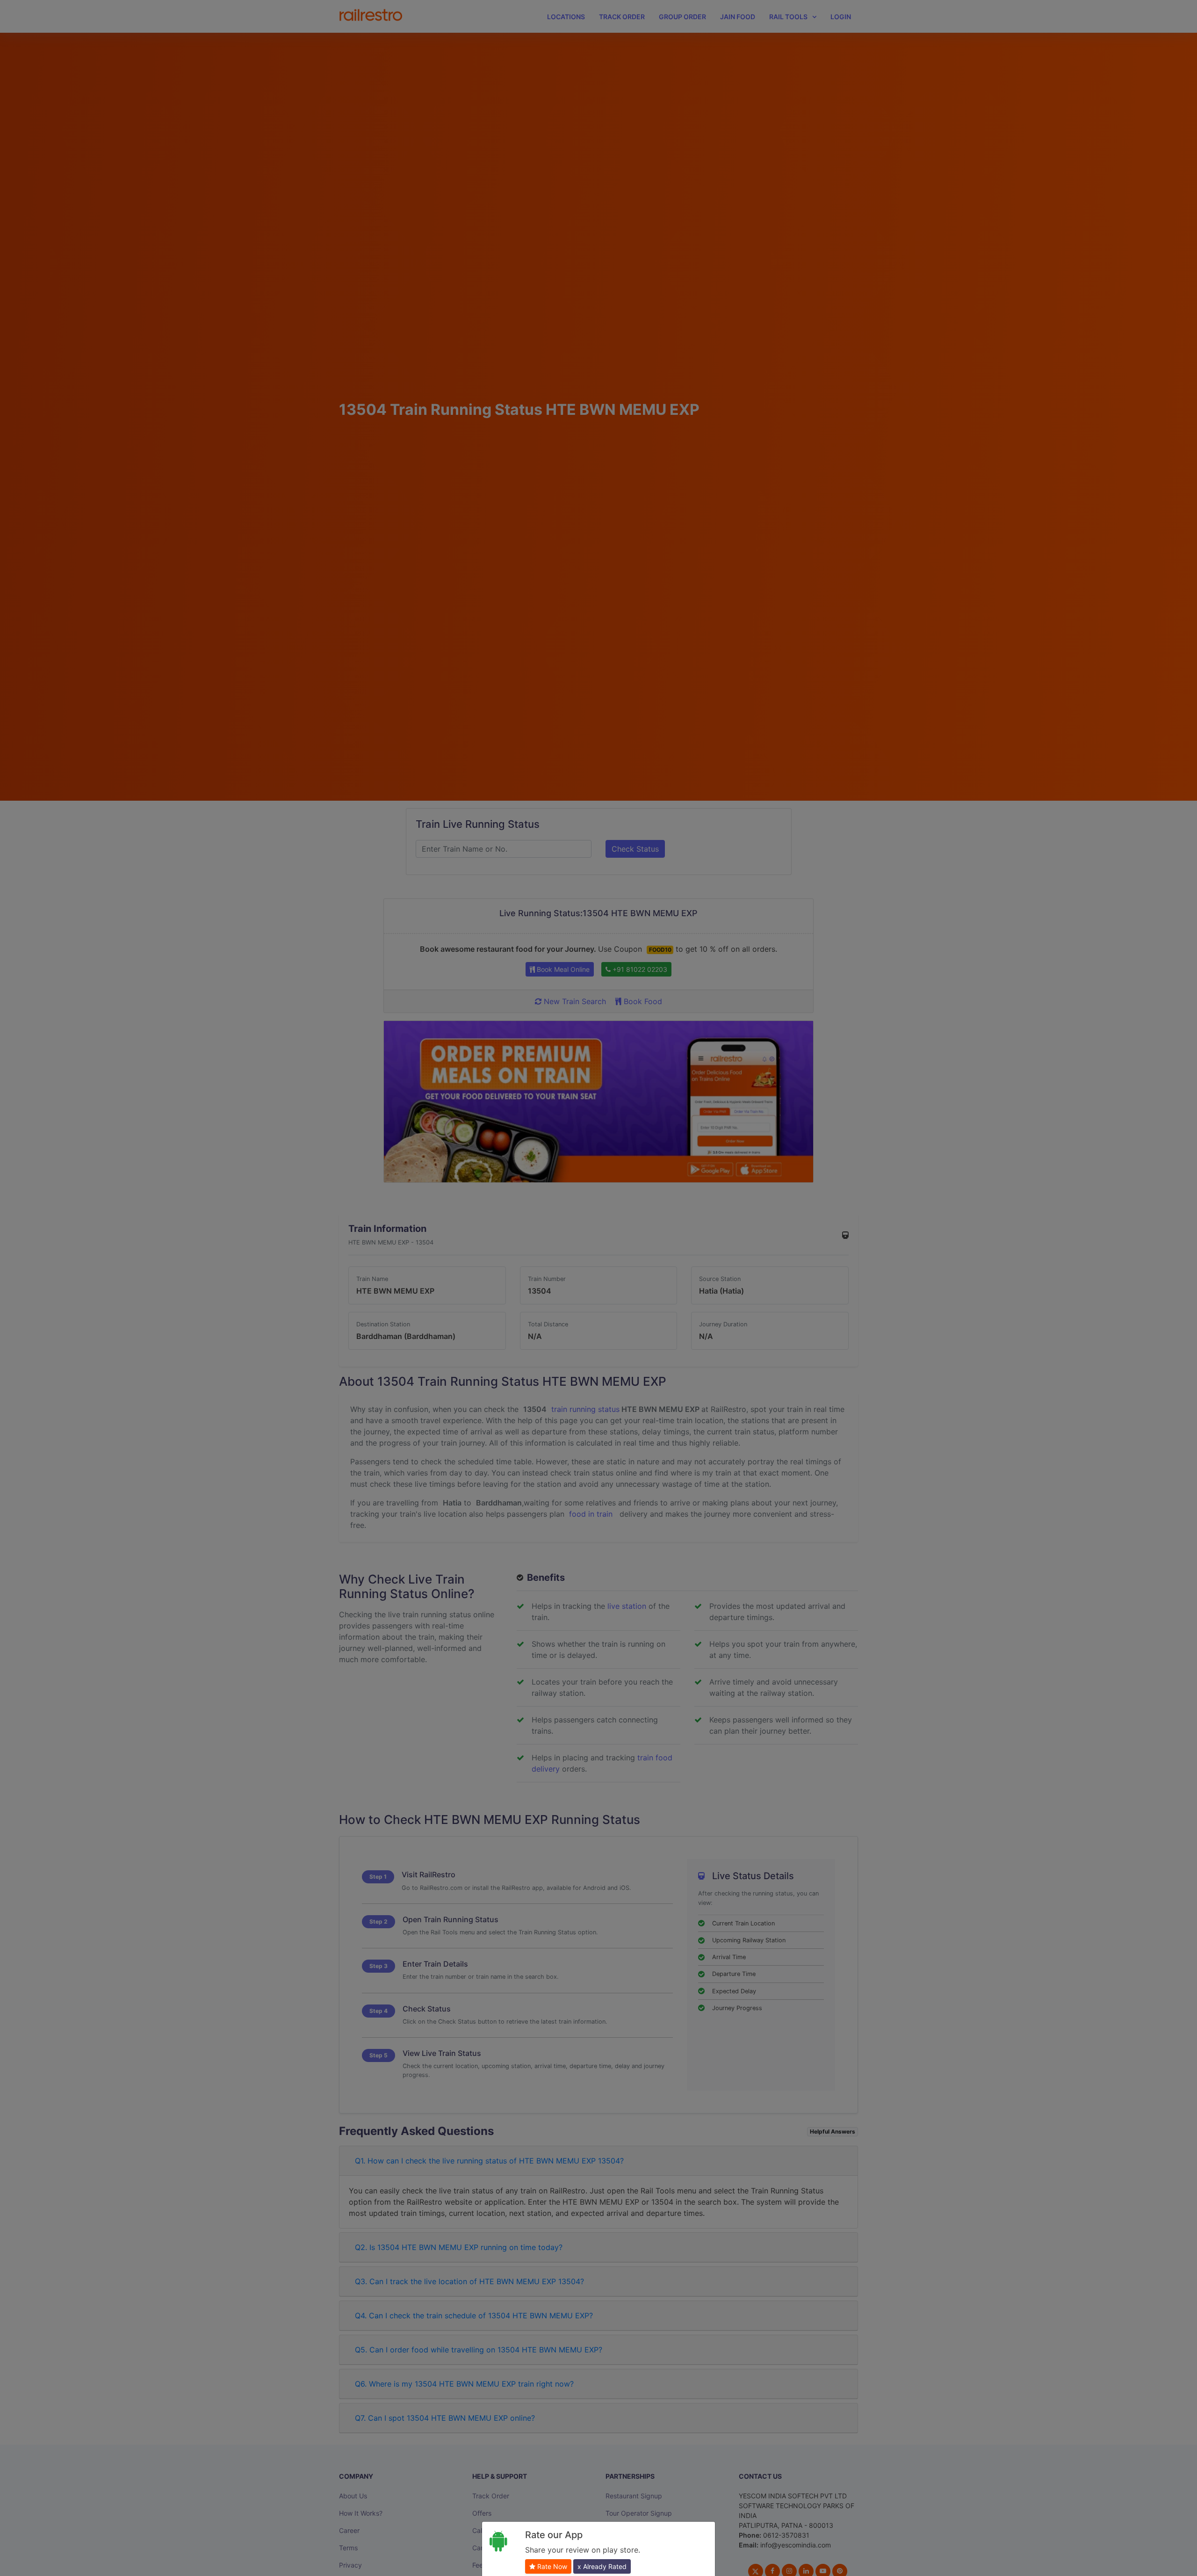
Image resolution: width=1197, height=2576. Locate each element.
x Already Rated (602, 2566)
